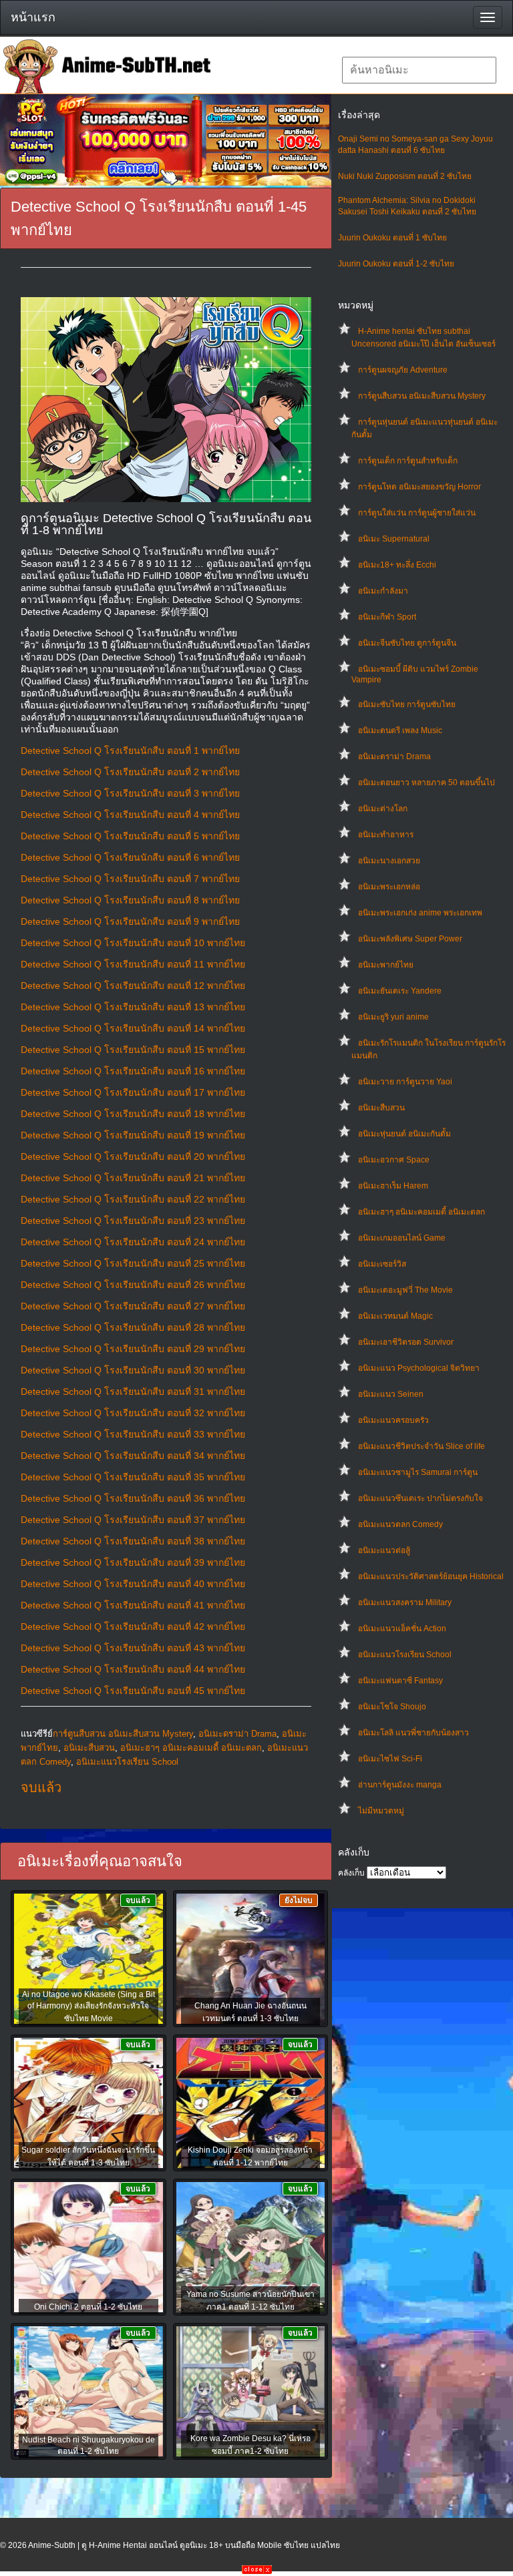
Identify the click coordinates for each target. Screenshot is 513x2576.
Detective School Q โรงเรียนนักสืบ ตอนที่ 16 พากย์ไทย (133, 1071)
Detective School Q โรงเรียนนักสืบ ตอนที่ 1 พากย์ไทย (130, 750)
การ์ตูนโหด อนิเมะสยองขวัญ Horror (419, 487)
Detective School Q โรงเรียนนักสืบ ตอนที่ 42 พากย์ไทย (133, 1627)
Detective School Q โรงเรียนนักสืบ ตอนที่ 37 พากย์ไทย (133, 1520)
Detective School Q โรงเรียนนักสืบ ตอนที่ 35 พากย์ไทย (133, 1477)
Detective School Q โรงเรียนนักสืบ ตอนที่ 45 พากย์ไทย (133, 1691)
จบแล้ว (41, 1787)
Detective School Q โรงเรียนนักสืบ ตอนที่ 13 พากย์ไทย (133, 1007)
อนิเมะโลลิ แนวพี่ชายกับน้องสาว (413, 1733)
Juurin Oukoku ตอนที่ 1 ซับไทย (392, 238)
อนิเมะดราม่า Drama (394, 757)
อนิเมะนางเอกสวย (389, 861)
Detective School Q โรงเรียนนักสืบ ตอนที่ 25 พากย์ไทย (133, 1263)
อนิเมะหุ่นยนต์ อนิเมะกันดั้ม (404, 1134)
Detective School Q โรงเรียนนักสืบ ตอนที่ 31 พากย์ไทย (133, 1391)
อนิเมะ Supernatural (394, 539)
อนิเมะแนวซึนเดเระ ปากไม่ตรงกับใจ (420, 1498)
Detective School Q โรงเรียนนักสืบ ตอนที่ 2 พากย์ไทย (130, 772)
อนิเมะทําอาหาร (386, 835)
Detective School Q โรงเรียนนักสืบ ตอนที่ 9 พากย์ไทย (130, 921)
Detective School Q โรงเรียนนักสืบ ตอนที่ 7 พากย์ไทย (130, 879)
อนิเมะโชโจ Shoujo (392, 1707)
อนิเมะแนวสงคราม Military (405, 1602)
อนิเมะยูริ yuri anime (393, 1017)
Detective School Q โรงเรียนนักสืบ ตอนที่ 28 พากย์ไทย (133, 1327)
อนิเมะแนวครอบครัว (393, 1420)
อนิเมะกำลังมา (383, 591)
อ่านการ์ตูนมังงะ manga (400, 1785)
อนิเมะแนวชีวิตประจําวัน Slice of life (421, 1446)
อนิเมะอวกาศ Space (394, 1160)
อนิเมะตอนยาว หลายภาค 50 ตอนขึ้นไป (426, 783)
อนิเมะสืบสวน (381, 1108)
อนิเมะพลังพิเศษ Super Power (410, 939)
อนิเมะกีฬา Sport (387, 617)
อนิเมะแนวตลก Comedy (400, 1524)
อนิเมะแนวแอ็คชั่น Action (402, 1629)
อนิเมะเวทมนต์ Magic (395, 1316)
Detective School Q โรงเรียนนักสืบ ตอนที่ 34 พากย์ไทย (133, 1456)
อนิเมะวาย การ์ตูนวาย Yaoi (405, 1082)
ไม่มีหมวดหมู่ (381, 1811)
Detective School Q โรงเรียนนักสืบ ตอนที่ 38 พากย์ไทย (133, 1541)
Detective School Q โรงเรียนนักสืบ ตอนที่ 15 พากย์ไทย (133, 1050)
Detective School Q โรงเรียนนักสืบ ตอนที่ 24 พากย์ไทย (133, 1242)
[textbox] (419, 70)
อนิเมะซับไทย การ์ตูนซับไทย (407, 704)
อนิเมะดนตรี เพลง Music (400, 730)
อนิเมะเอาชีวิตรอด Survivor (406, 1342)
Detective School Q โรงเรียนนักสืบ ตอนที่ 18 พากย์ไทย (133, 1114)
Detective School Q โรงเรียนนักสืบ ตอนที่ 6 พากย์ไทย (130, 857)
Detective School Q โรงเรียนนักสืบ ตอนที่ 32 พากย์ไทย (133, 1413)
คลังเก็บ (351, 1873)
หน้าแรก (33, 17)
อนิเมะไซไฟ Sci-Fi (390, 1759)
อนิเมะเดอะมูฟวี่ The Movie (405, 1290)
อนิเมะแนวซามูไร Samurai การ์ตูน (418, 1472)
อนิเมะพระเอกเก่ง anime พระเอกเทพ (420, 913)
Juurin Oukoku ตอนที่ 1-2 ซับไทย (396, 264)
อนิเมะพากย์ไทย (386, 965)
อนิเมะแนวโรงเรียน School (405, 1655)
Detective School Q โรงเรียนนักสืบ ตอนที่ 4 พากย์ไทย (130, 815)
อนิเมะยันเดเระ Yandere (400, 991)
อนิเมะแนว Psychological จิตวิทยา (419, 1368)
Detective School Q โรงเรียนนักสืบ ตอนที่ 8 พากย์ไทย (130, 900)
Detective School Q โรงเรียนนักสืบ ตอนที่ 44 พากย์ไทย (133, 1669)
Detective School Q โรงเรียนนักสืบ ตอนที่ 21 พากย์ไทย (133, 1178)
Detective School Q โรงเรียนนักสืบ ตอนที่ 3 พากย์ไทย (130, 793)
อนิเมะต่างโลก (383, 809)
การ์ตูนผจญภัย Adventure (403, 370)
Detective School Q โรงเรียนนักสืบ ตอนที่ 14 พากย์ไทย (133, 1028)
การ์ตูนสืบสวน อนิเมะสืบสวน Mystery (422, 396)
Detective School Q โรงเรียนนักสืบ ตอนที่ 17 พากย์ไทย (133, 1092)
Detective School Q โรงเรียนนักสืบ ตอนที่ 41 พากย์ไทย (133, 1605)
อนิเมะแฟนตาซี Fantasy (400, 1681)
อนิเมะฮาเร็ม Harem (393, 1186)
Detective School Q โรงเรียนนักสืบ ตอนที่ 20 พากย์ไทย (133, 1156)
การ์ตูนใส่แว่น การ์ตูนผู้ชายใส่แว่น (417, 513)
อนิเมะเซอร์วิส (382, 1264)
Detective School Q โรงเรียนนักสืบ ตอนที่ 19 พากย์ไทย (133, 1135)
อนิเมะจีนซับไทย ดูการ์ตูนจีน (407, 643)
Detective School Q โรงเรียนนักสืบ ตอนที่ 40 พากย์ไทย (133, 1584)
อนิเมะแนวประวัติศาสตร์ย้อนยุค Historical (431, 1576)
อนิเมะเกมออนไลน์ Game (402, 1238)
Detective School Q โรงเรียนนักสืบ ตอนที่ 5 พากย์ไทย (130, 836)
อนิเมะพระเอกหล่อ (389, 887)
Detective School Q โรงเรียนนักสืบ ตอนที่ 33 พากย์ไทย (133, 1434)
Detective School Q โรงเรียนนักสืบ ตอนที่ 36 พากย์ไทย (133, 1498)
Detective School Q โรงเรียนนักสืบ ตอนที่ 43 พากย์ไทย (133, 1648)
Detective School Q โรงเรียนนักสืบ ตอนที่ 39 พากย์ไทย (133, 1562)
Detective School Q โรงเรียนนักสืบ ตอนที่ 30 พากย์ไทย (133, 1370)
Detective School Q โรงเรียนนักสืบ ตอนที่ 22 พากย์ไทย (133, 1199)
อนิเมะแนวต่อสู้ (384, 1550)
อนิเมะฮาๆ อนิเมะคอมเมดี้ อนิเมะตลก (421, 1212)
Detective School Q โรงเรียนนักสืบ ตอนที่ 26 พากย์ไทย (133, 1285)
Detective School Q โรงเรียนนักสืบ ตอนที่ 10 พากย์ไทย (133, 943)
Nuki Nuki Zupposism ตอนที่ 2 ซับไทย (405, 176)
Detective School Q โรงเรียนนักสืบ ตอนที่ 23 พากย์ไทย (133, 1221)
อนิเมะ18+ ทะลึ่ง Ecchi (397, 565)
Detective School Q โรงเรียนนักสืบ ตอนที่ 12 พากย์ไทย (133, 986)
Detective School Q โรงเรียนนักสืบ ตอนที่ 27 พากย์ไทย (133, 1306)
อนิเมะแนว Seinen (391, 1394)
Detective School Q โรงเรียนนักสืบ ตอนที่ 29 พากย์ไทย (133, 1349)
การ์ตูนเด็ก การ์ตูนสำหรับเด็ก (408, 461)
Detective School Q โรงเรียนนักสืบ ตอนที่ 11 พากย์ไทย (133, 964)
